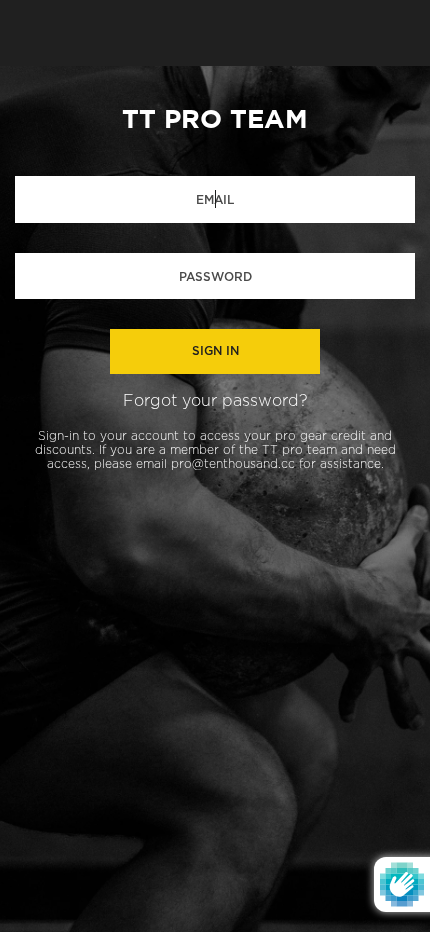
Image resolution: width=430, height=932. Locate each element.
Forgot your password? (215, 401)
